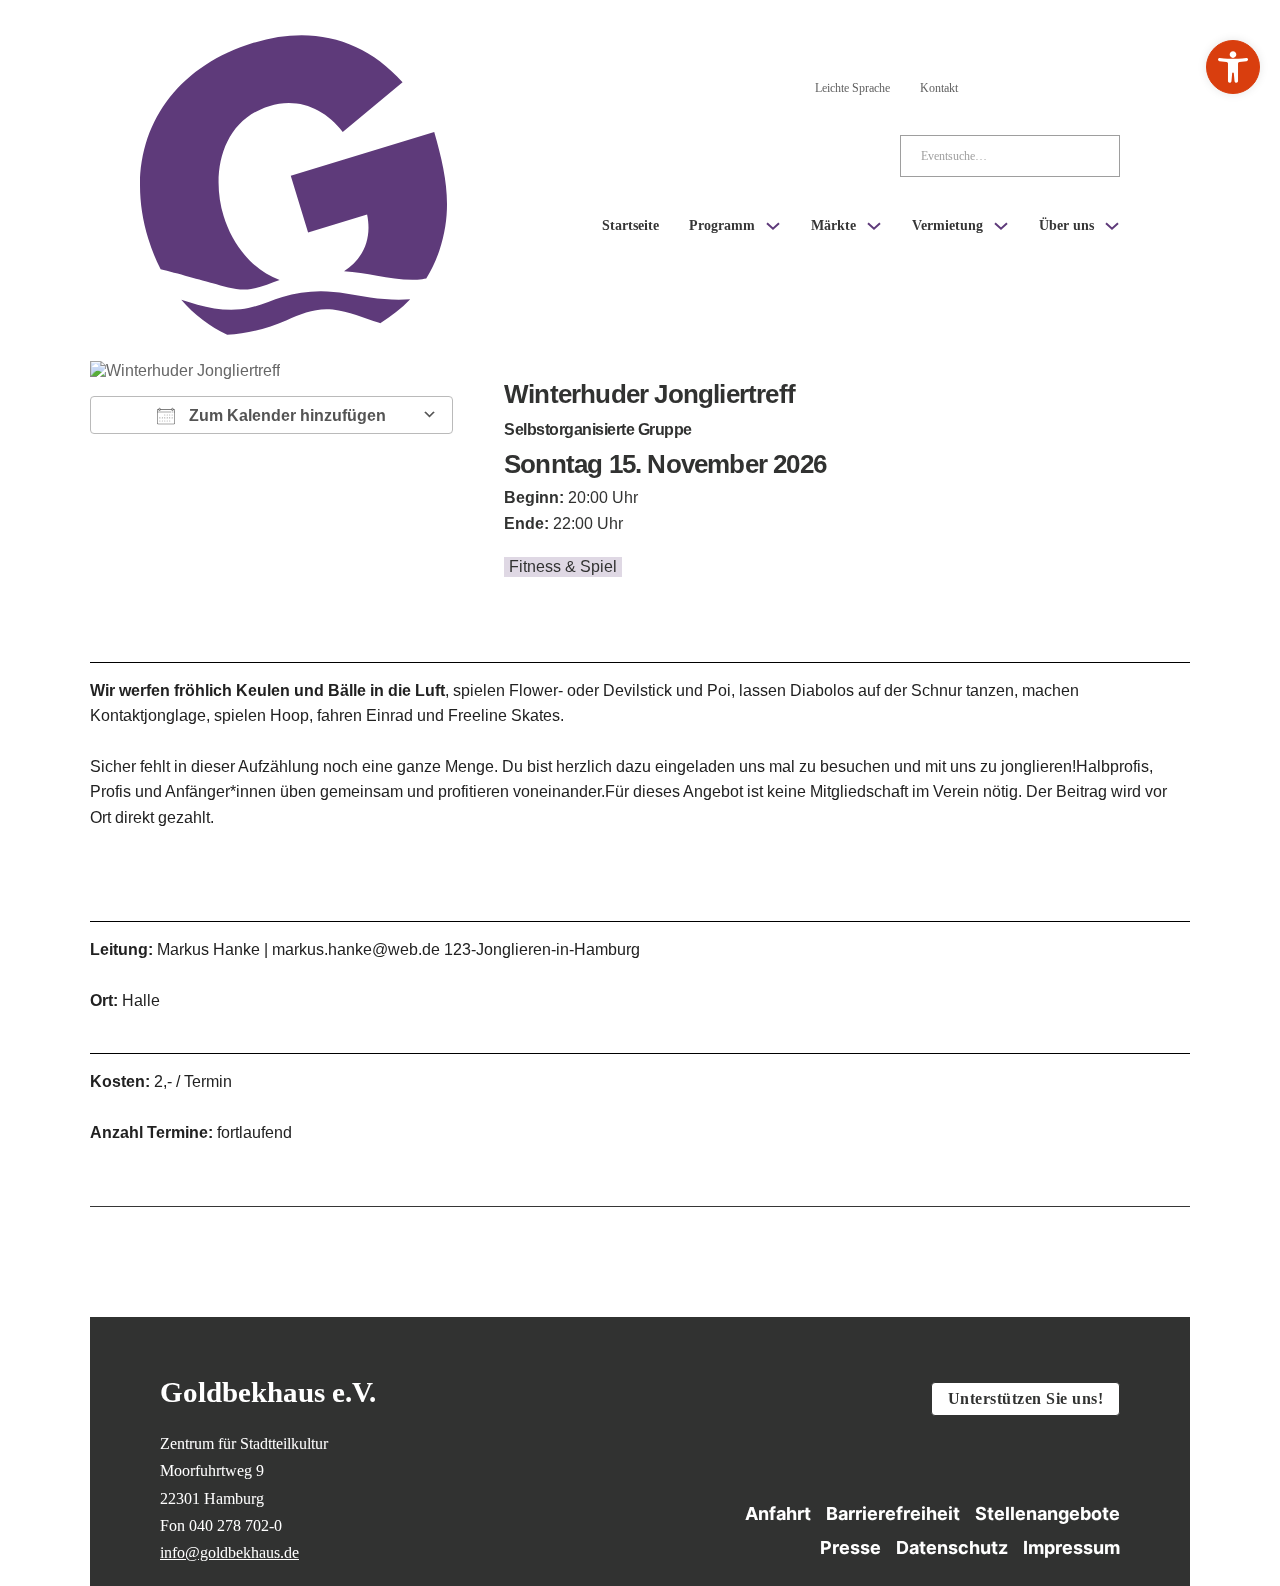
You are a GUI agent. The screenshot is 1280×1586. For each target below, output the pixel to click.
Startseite (630, 225)
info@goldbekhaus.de (229, 1552)
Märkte (833, 225)
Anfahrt (778, 1513)
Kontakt (939, 88)
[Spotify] (1108, 84)
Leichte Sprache (852, 88)
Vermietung (947, 225)
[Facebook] (1054, 84)
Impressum (1071, 1547)
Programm (722, 225)
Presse (850, 1547)
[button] (1233, 67)
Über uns (1066, 225)
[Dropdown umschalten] (773, 226)
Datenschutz (952, 1547)
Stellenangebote (1047, 1513)
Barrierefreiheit (893, 1513)
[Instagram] (1000, 84)
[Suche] (1089, 156)
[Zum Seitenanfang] (1231, 1465)
